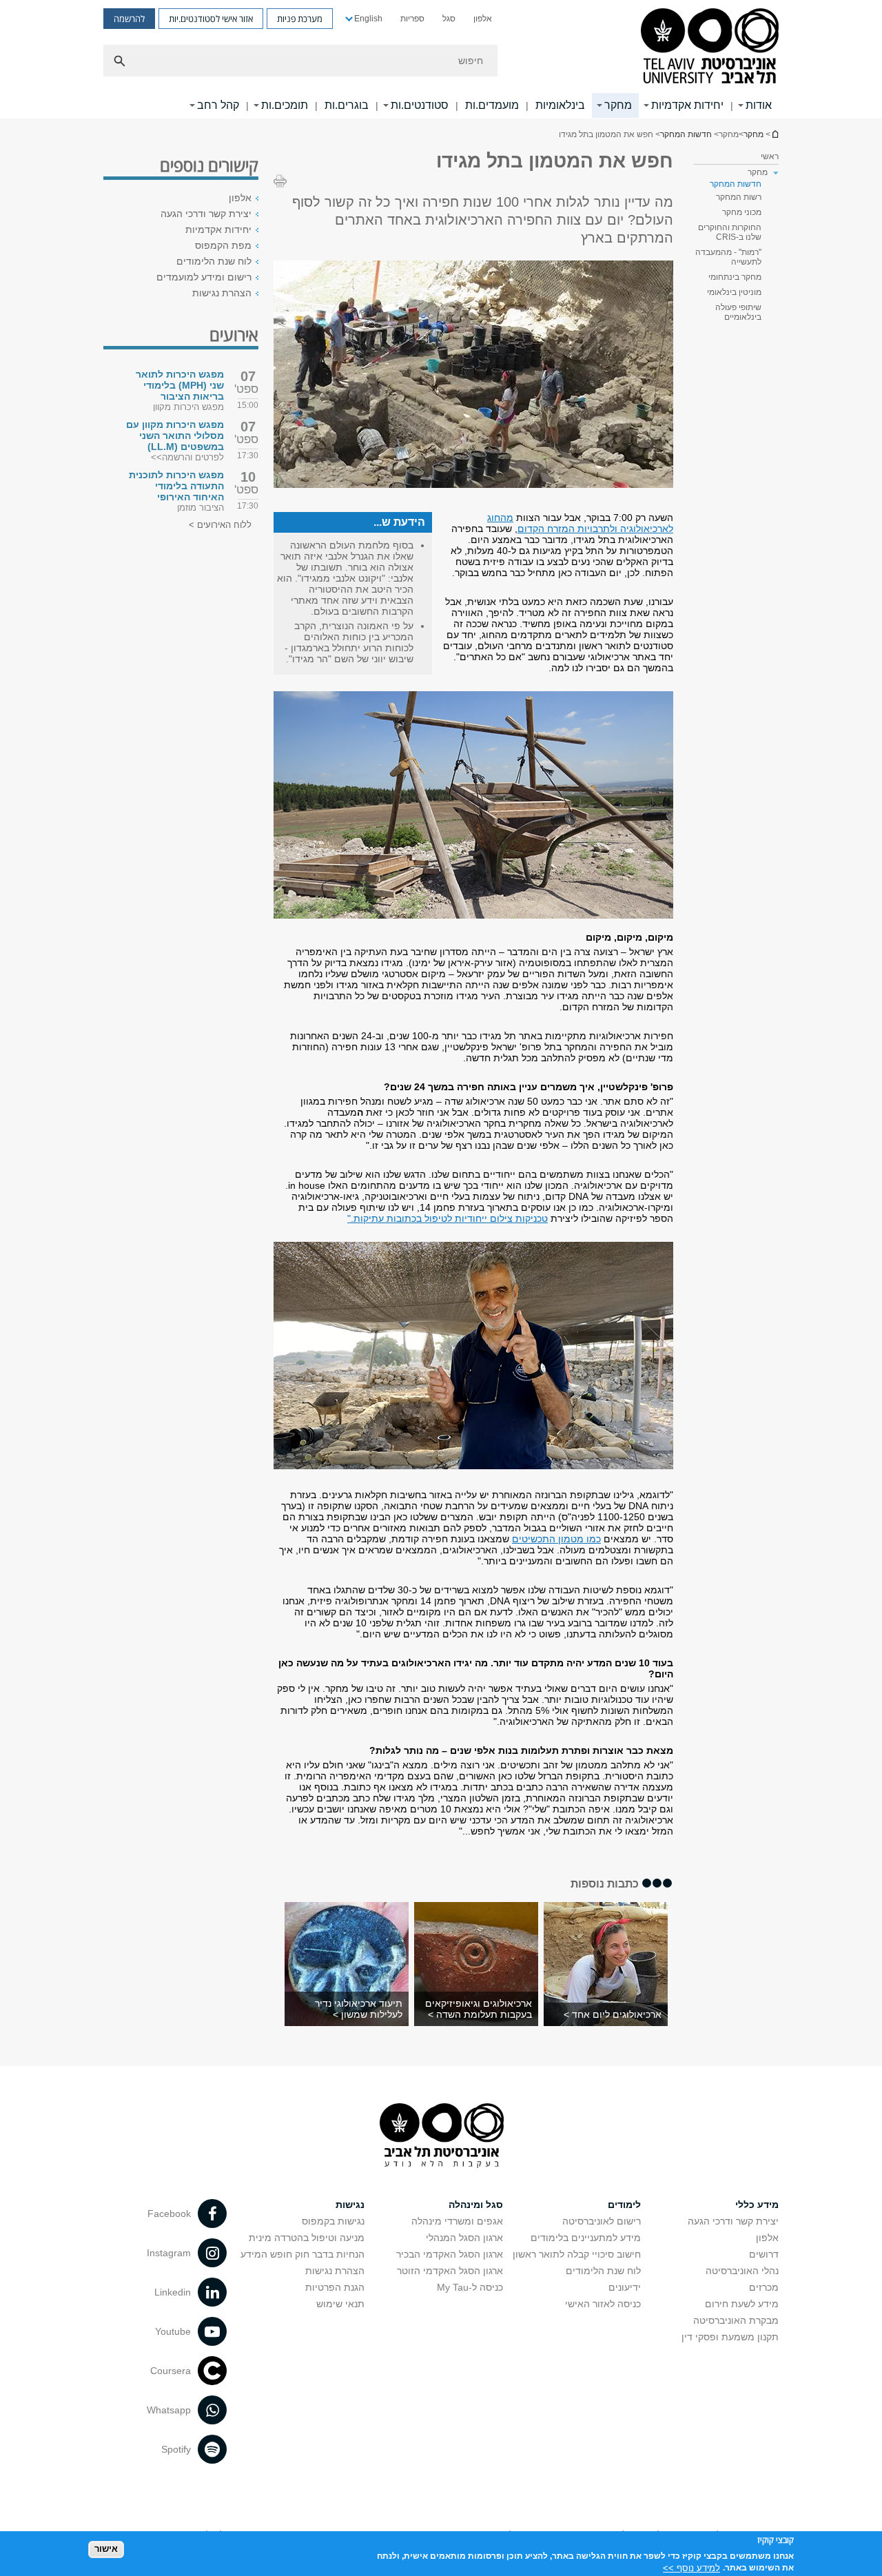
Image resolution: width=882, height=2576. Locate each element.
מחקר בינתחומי (735, 277)
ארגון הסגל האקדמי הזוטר (450, 2271)
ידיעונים (625, 2287)
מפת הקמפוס (223, 245)
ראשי (770, 156)
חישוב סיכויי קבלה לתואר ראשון (577, 2254)
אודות (759, 105)
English (368, 19)
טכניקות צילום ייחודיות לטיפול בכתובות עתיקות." (448, 1218)
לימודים (624, 2205)
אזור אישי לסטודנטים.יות (211, 19)
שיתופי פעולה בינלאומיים (738, 312)
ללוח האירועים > (220, 525)
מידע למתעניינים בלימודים (586, 2238)
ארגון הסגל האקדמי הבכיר (450, 2254)
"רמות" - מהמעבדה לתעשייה (728, 257)
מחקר (618, 105)
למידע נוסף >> (691, 2567)
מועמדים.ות (492, 105)
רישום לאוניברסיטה (602, 2221)
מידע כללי (757, 2205)
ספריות (412, 19)
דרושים (764, 2254)
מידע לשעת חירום (742, 2304)
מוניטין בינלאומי (734, 292)
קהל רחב (218, 105)
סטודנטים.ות (420, 105)
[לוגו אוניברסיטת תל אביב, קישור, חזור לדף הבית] (710, 47)
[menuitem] (483, 19)
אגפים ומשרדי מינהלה (457, 2221)
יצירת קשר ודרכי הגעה (206, 214)
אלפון (483, 19)
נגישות (350, 2205)
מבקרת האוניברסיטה (736, 2320)
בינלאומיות (560, 105)
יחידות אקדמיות (687, 105)
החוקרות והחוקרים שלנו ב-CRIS (730, 232)
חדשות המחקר (686, 134)
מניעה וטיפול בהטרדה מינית (307, 2238)
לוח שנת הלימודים (214, 261)
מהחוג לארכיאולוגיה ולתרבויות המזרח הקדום (580, 523)
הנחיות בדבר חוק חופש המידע (302, 2254)
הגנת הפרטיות (335, 2287)
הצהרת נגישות (222, 293)
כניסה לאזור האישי (603, 2304)
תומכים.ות (285, 105)
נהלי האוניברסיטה (742, 2271)
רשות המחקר (739, 197)
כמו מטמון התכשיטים (556, 1539)
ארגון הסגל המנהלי (464, 2238)
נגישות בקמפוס (333, 2221)
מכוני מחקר (742, 212)
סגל (449, 19)
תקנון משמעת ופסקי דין (730, 2337)
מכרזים (764, 2287)
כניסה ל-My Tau (470, 2287)
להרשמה (129, 19)
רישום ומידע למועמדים (204, 277)
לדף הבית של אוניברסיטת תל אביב (775, 134)
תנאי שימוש (340, 2304)
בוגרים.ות (347, 105)
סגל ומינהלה (476, 2205)
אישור (106, 2549)
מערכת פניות (300, 19)
